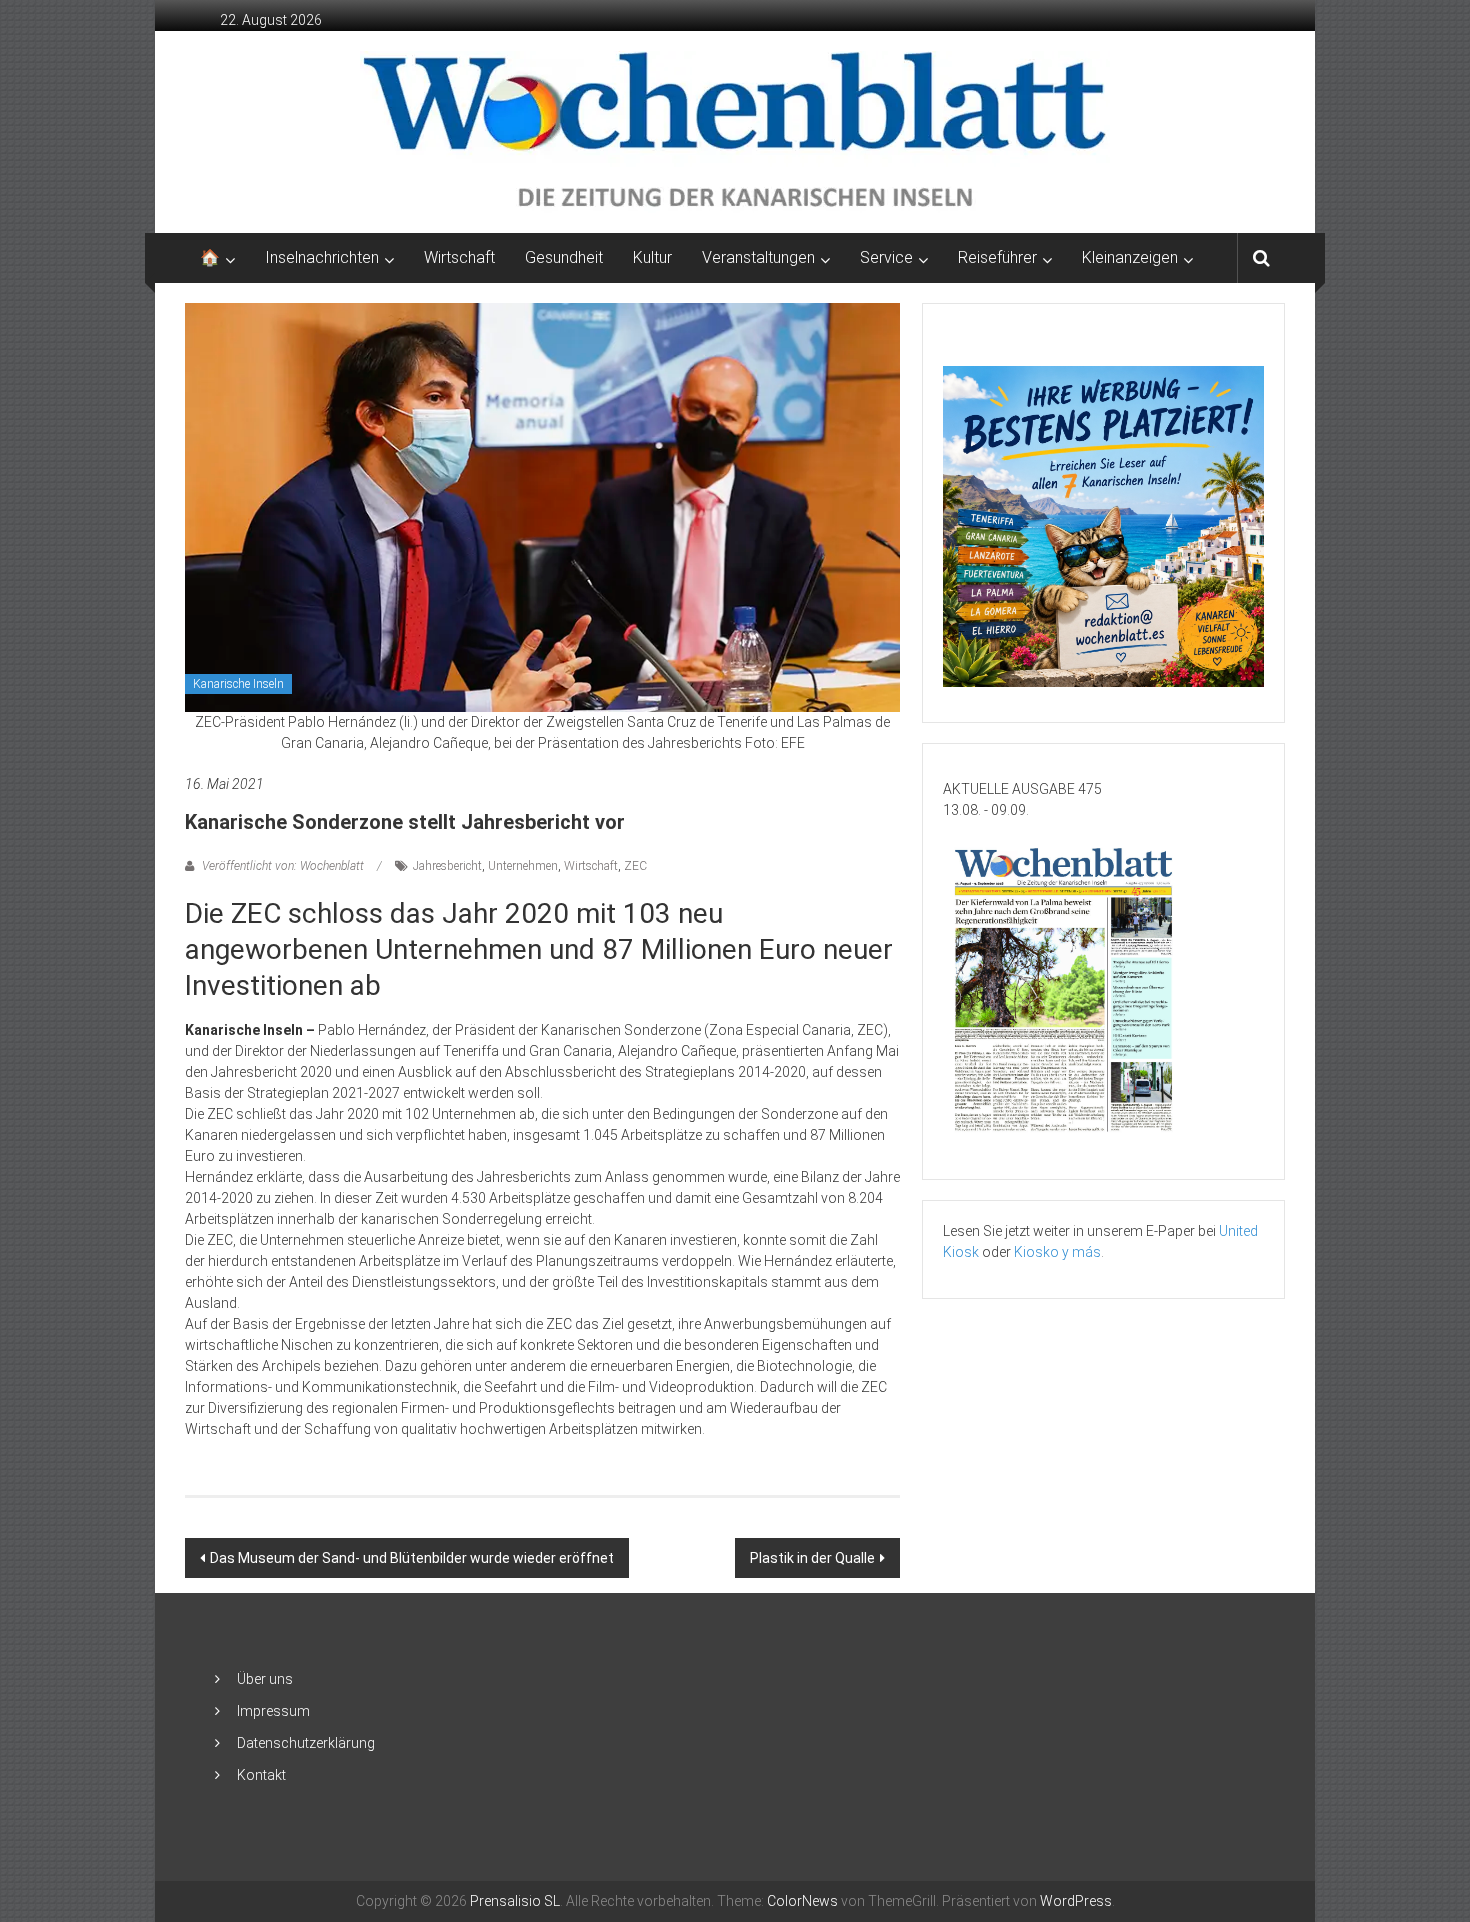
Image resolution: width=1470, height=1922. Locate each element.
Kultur (652, 257)
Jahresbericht (447, 866)
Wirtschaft (459, 257)
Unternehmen (523, 866)
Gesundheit (564, 257)
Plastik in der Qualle (812, 1558)
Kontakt (261, 1775)
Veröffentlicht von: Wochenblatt (283, 866)
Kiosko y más (1057, 1252)
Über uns (265, 1679)
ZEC (635, 866)
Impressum (273, 1711)
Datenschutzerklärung (306, 1743)
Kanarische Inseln (238, 684)
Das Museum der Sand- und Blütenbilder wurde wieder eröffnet (412, 1558)
